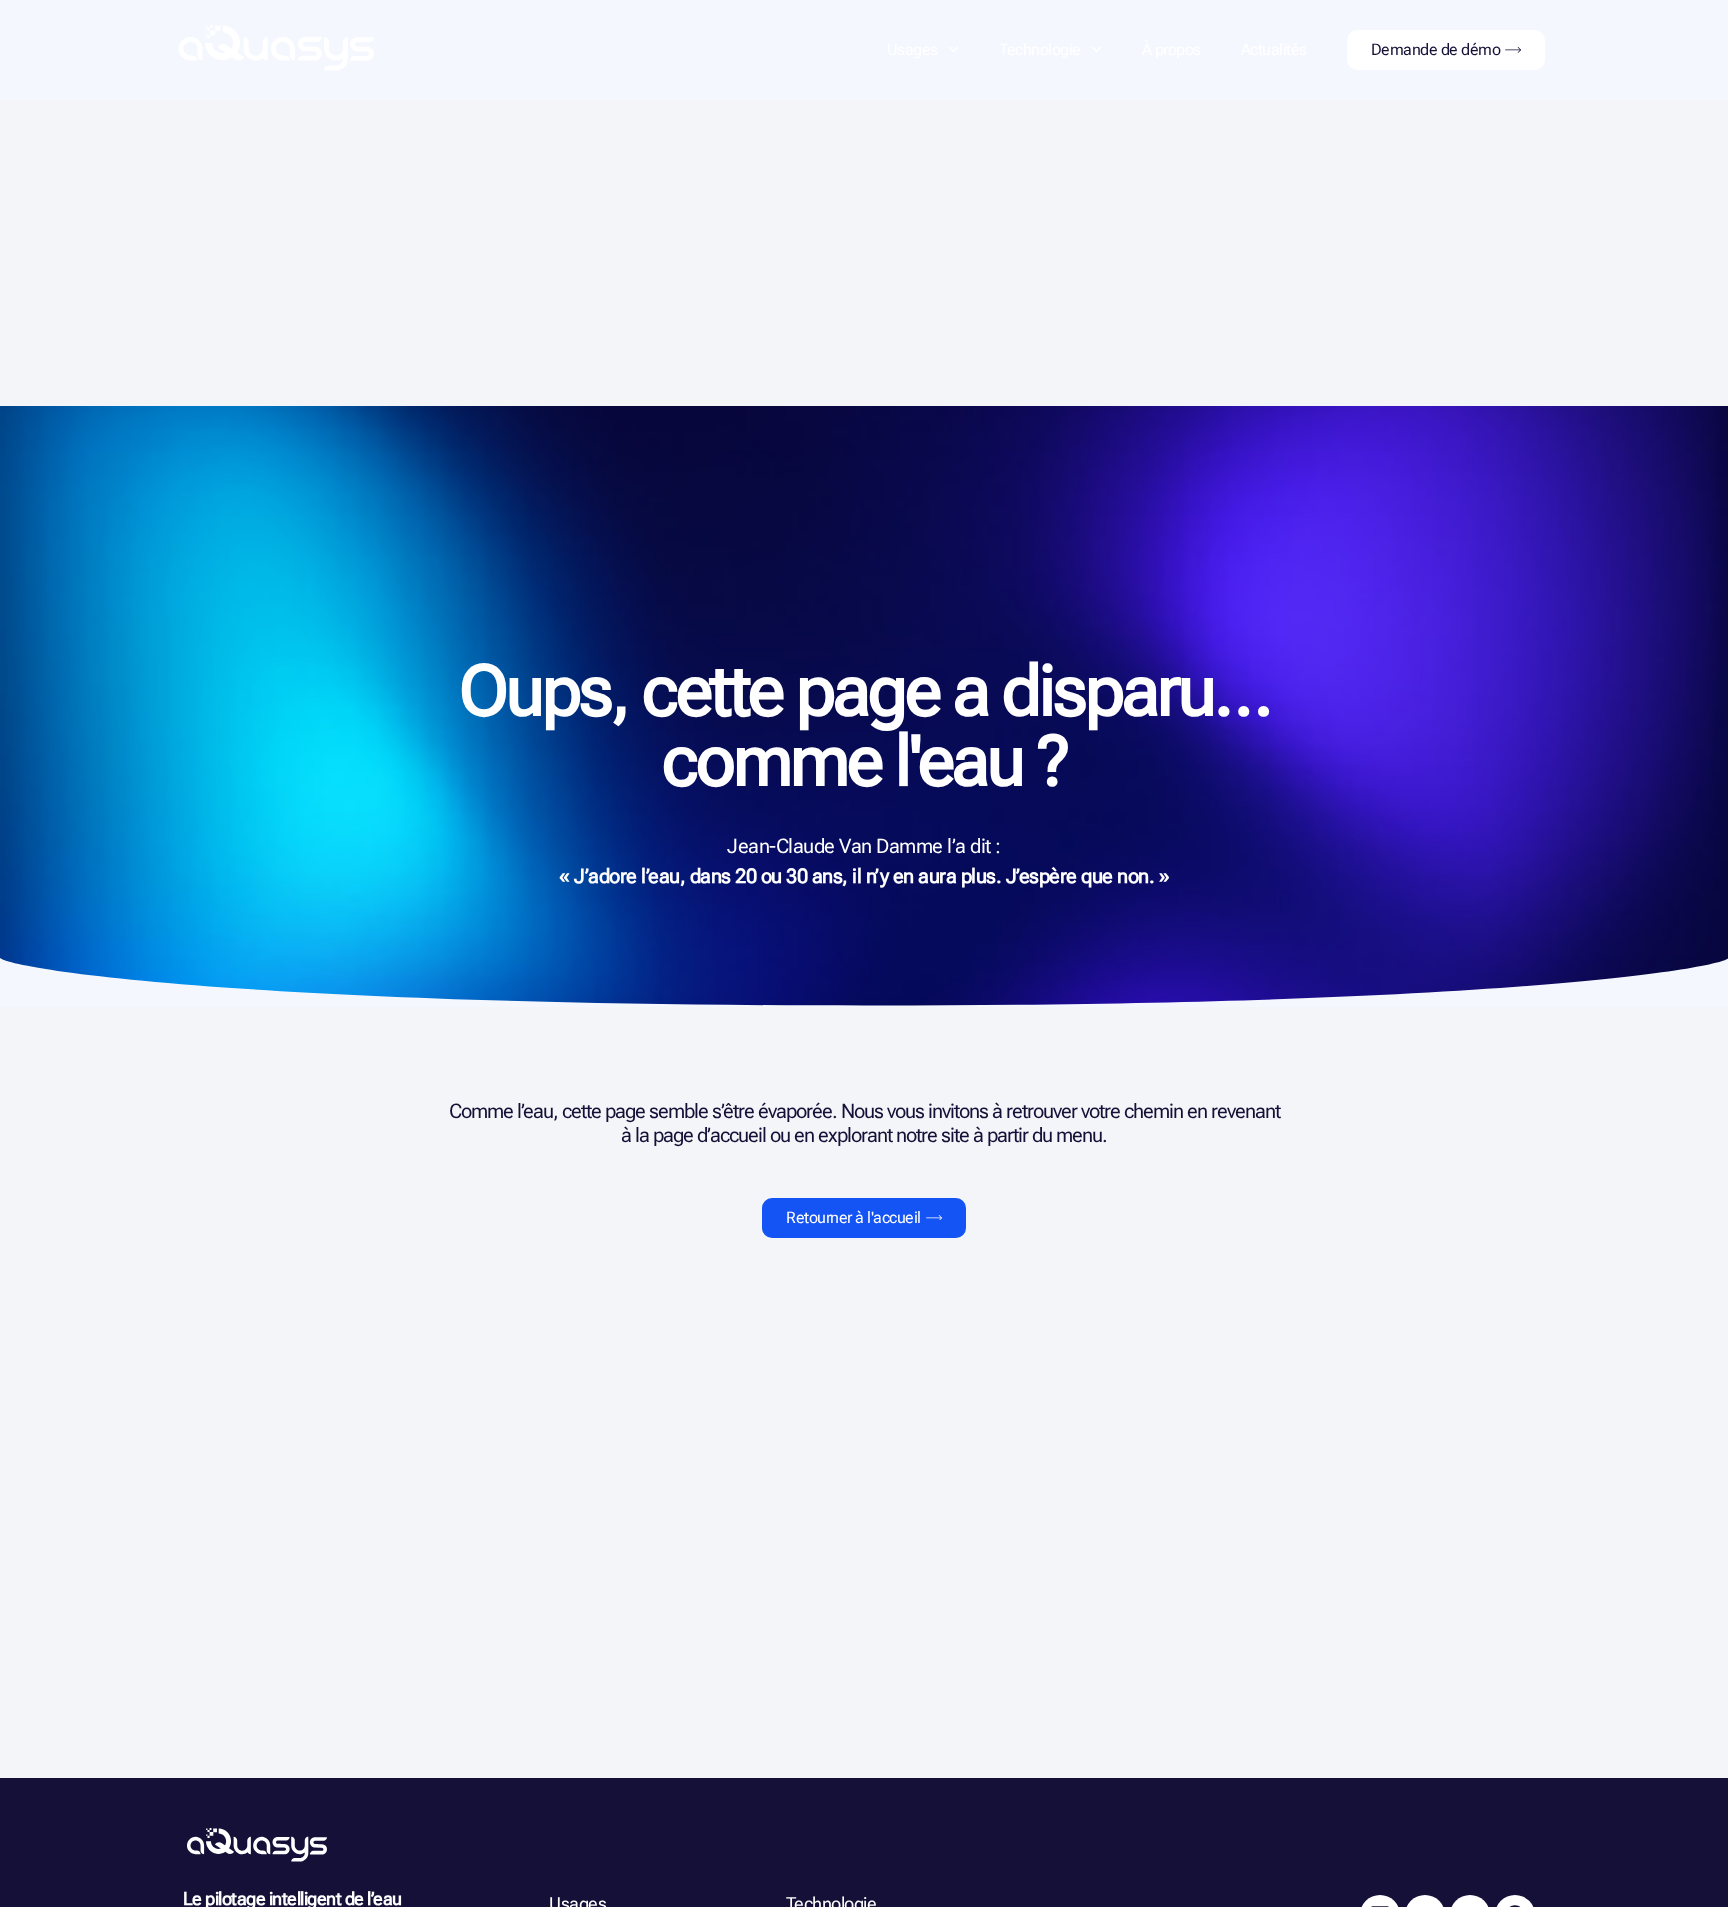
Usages (912, 49)
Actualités (1274, 49)
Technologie (1040, 49)
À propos (1171, 49)
